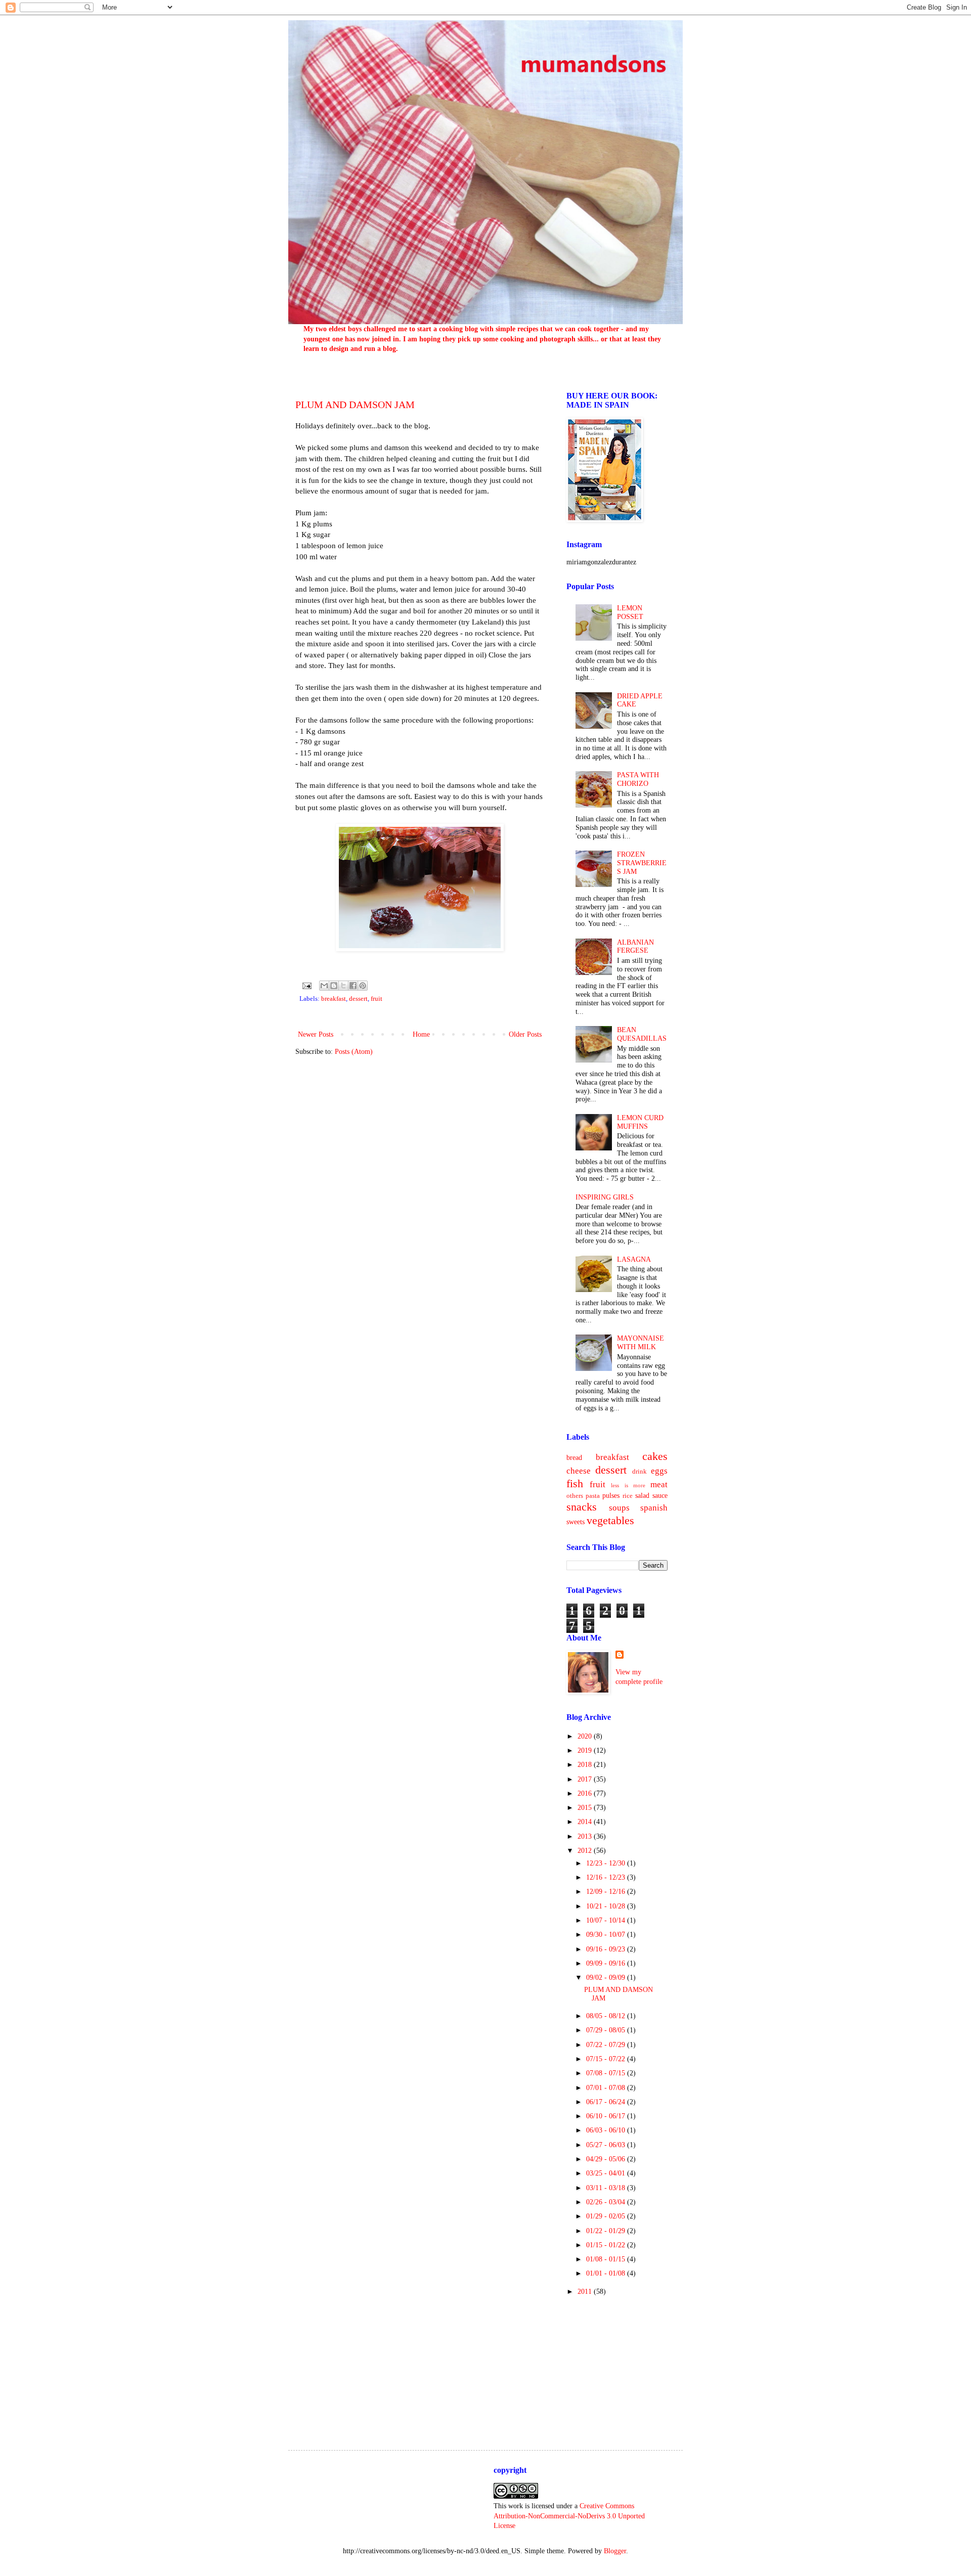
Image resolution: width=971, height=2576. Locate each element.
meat (659, 1484)
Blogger (615, 2551)
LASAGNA (634, 1259)
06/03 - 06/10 (607, 2130)
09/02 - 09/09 (607, 1978)
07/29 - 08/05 (607, 2030)
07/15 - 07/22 (607, 2059)
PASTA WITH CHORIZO (638, 779)
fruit (377, 999)
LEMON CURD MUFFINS (640, 1122)
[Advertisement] (617, 2364)
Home (421, 1034)
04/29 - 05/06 (607, 2159)
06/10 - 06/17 (607, 2116)
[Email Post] (306, 985)
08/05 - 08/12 (607, 2016)
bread (574, 1458)
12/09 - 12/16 (607, 1892)
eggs (659, 1471)
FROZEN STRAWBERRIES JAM (642, 863)
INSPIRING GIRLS (605, 1197)
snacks (582, 1507)
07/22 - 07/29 (607, 2045)
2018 (586, 1765)
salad (642, 1496)
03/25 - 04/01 (607, 2173)
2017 (586, 1779)
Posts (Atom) (354, 1052)
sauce (660, 1496)
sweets (576, 1522)
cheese (579, 1471)
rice (628, 1496)
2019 (586, 1750)
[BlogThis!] (334, 986)
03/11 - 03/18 (607, 2188)
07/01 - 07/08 (607, 2088)
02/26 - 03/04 (607, 2202)
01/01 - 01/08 (607, 2273)
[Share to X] (343, 986)
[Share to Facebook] (353, 986)
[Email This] (324, 986)
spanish (654, 1508)
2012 (586, 1851)
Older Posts (525, 1034)
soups (619, 1508)
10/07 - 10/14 (607, 1920)
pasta (593, 1496)
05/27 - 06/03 (607, 2145)
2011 (586, 2292)
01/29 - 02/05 (607, 2216)
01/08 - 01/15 (607, 2259)
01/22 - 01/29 (607, 2231)
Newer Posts (316, 1034)
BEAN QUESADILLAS (642, 1034)
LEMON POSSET (630, 612)
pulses (611, 1496)
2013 (586, 1836)
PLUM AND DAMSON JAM (355, 405)
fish (575, 1483)
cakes (655, 1456)
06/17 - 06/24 (607, 2102)
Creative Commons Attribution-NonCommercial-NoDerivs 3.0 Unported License (569, 2516)
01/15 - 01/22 (607, 2245)
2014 (586, 1822)
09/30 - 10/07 (607, 1935)
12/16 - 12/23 (607, 1877)
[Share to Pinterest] (363, 986)
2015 (586, 1808)
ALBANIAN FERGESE (635, 947)
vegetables (610, 1520)
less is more (628, 1485)
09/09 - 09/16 (607, 1963)
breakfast (334, 999)
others (575, 1496)
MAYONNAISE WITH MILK (641, 1343)
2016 (586, 1793)
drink (639, 1472)
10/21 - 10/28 (607, 1906)
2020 (586, 1736)
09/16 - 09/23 (607, 1949)
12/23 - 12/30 (607, 1863)
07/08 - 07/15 (607, 2073)
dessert (358, 999)
